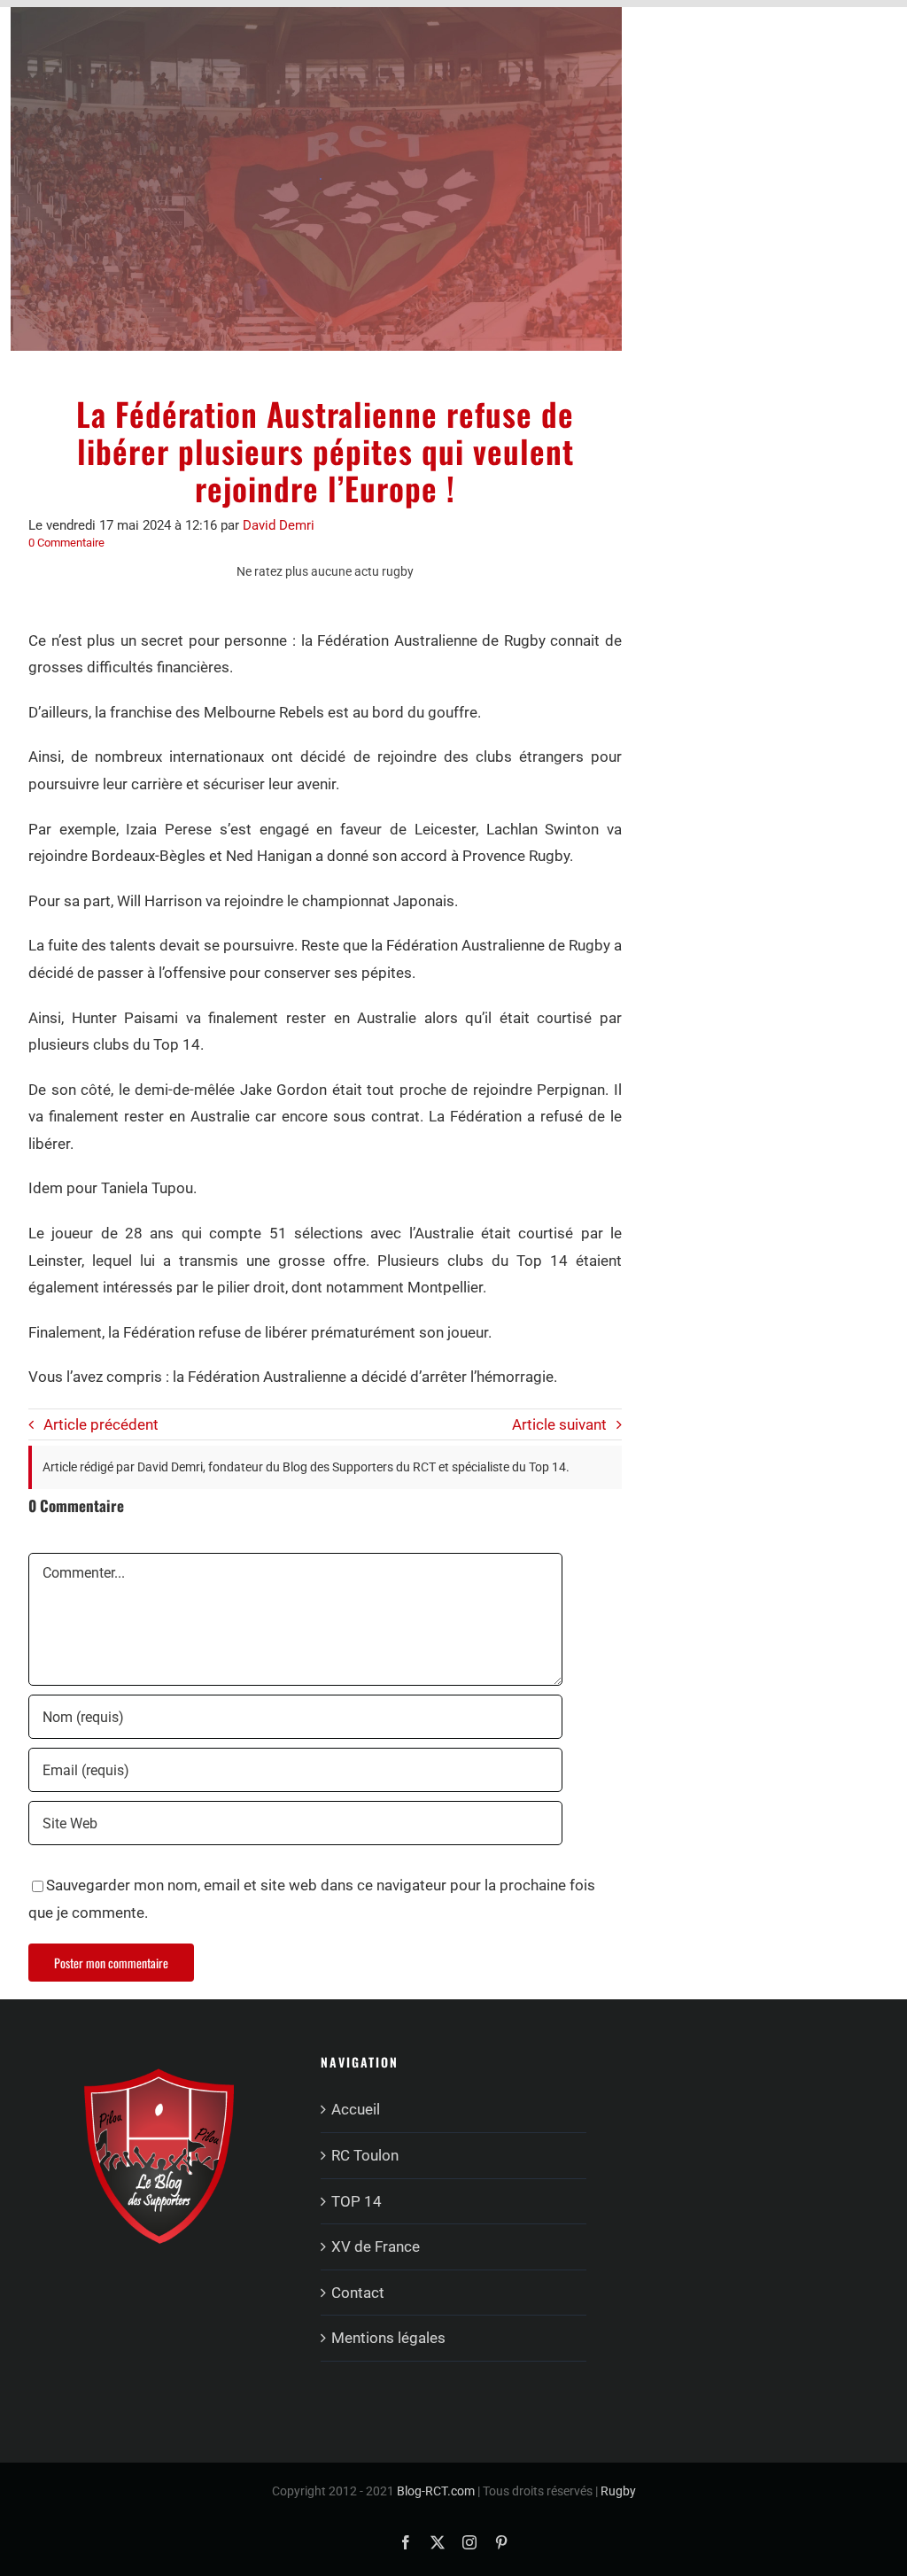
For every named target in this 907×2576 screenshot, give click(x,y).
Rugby (618, 2491)
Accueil (356, 2109)
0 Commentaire (66, 543)
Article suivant (559, 1424)
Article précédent (101, 1424)
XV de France (376, 2246)
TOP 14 (357, 2201)
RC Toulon (365, 2155)
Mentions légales (388, 2338)
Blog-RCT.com (436, 2491)
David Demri (279, 525)
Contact (358, 2293)
